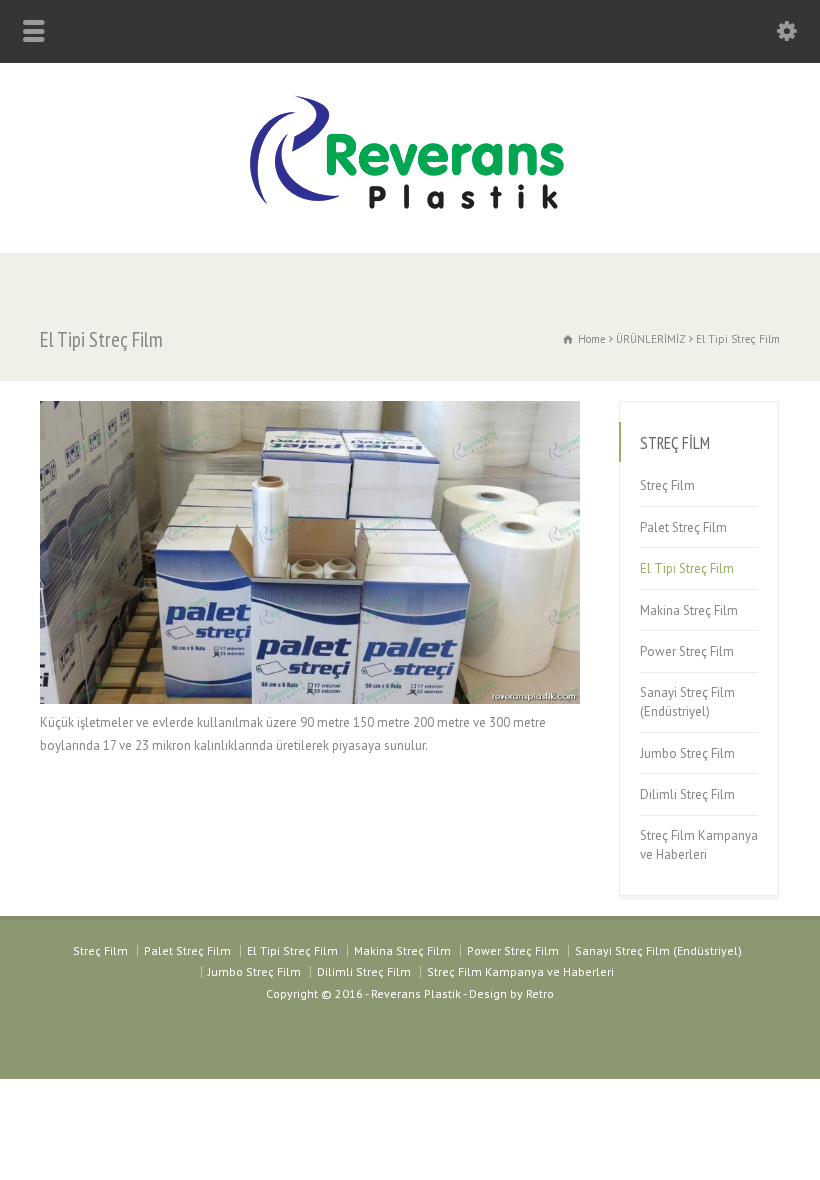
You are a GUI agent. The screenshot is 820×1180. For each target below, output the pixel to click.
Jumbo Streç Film (687, 753)
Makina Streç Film (689, 610)
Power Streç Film (687, 651)
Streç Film (667, 485)
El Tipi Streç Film (687, 568)
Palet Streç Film (683, 527)
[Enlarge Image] (310, 401)
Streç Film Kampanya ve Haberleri (699, 845)
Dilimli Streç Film (687, 794)
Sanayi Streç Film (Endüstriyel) (687, 702)
